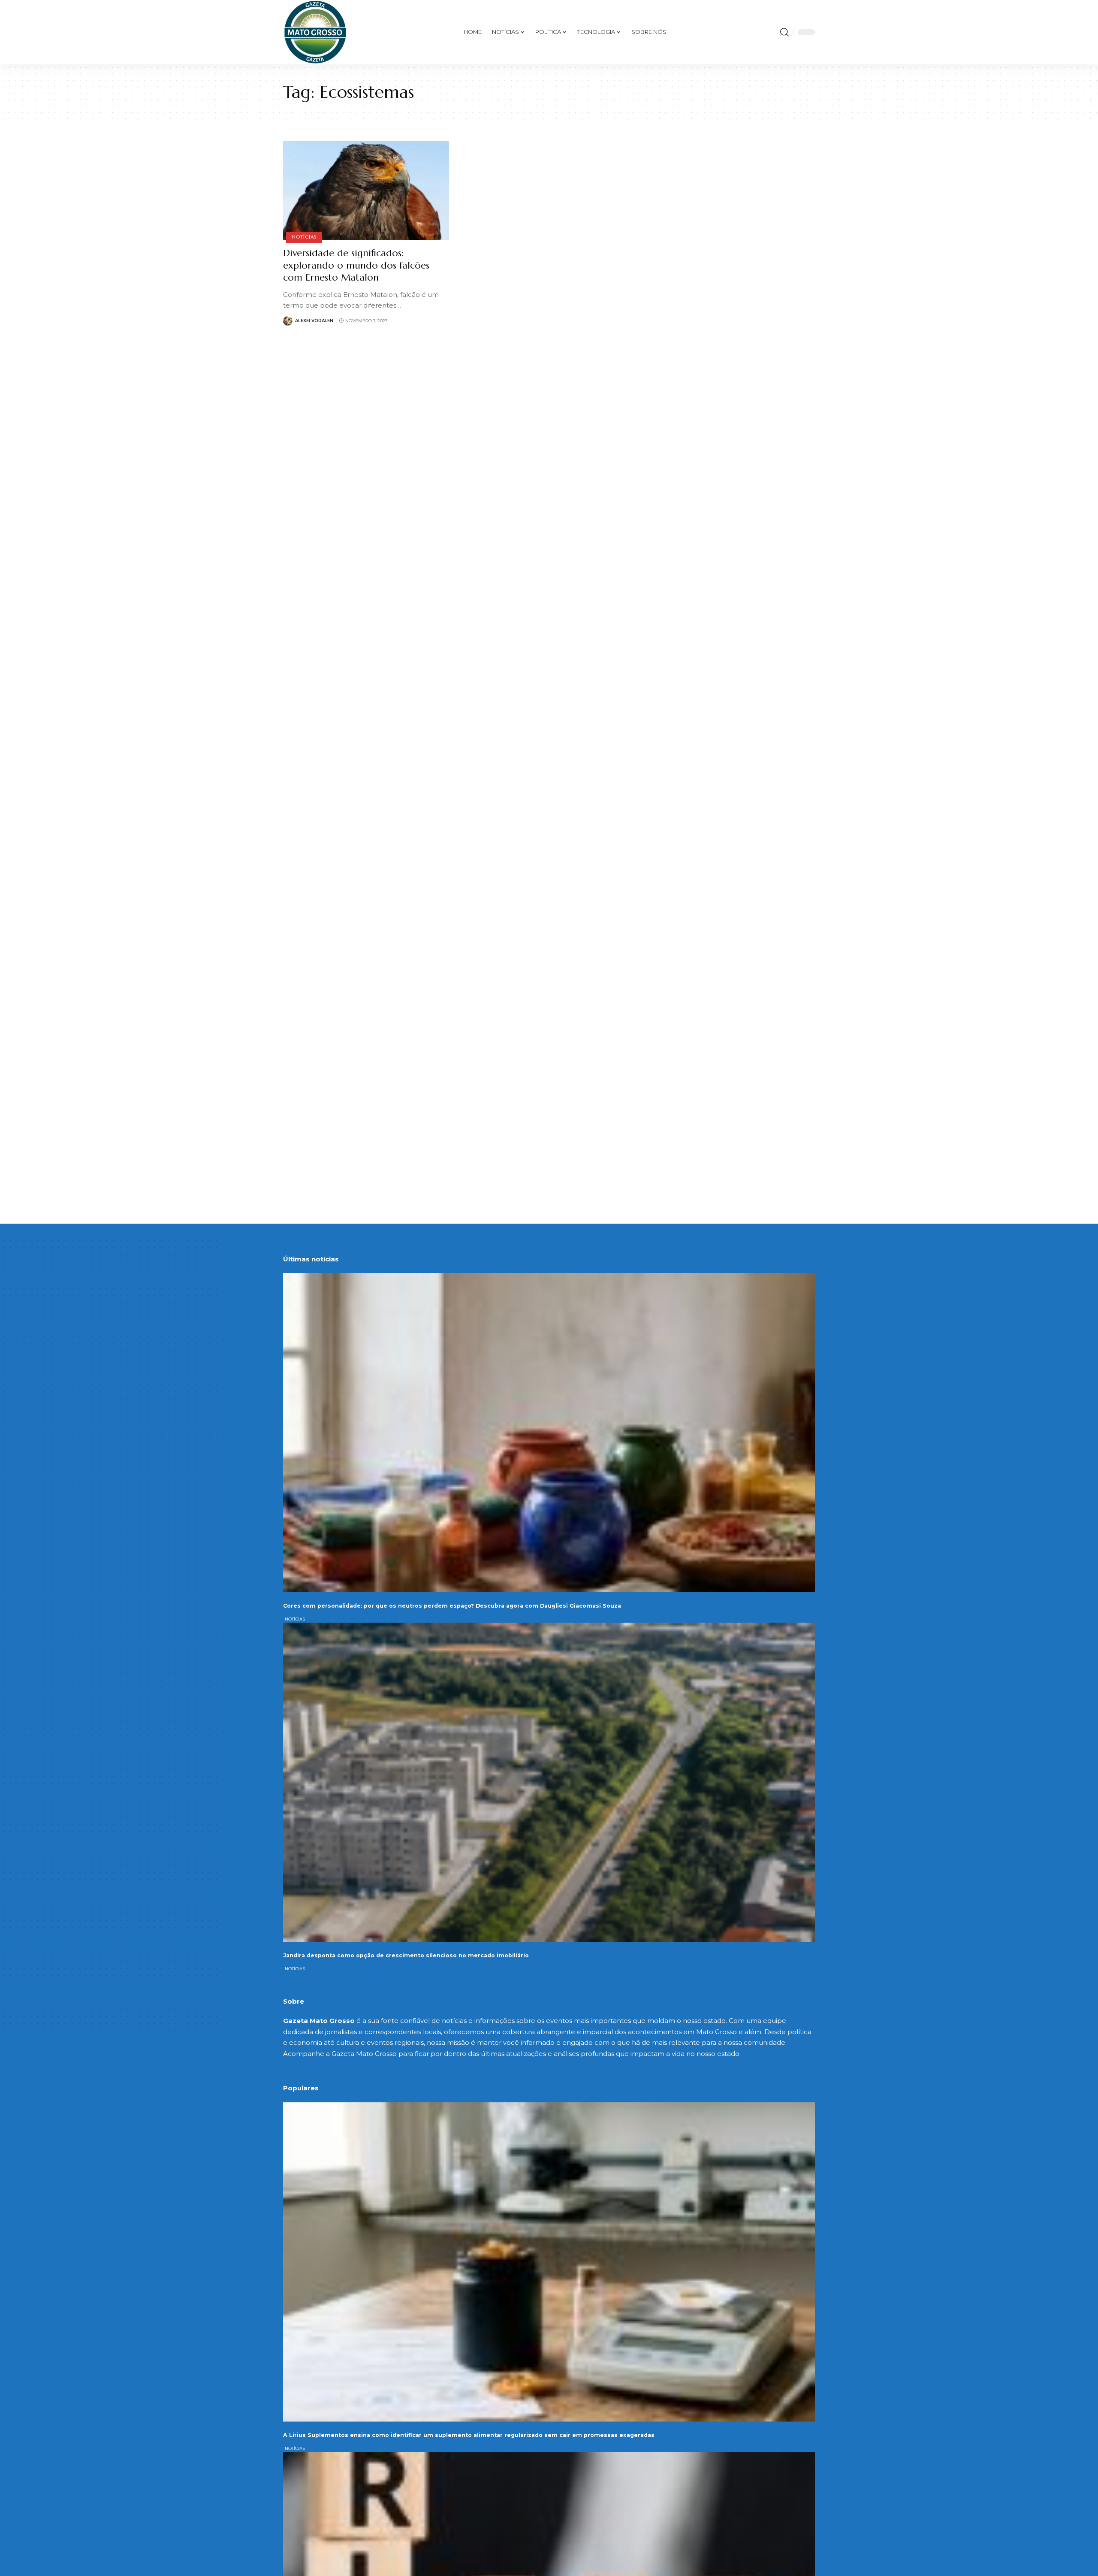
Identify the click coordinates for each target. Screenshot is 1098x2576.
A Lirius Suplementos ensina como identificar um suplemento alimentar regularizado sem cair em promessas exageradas (469, 2435)
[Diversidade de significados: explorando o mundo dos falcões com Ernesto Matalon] (366, 190)
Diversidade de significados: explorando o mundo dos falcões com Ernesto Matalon (356, 265)
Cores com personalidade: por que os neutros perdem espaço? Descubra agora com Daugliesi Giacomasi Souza (452, 1606)
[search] (784, 32)
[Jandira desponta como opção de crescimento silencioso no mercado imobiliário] (549, 1782)
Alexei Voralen (314, 321)
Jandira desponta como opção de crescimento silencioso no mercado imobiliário (406, 1955)
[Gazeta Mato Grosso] (315, 32)
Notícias (304, 237)
